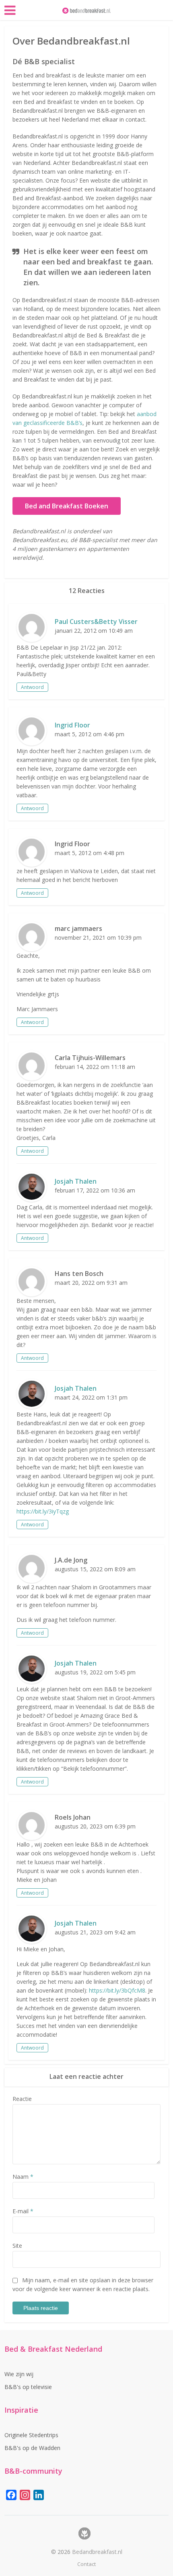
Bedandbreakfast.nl (97, 2552)
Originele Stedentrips (31, 2435)
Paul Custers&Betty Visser (96, 622)
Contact (86, 2564)
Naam (23, 2177)
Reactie (22, 2099)
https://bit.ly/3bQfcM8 (117, 1990)
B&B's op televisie (28, 2387)
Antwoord (32, 687)
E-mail (23, 2211)
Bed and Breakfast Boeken (67, 506)
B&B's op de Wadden (32, 2448)
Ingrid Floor (72, 725)
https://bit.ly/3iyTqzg (43, 1511)
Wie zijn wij (19, 2374)
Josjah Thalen (76, 1181)
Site (17, 2246)
